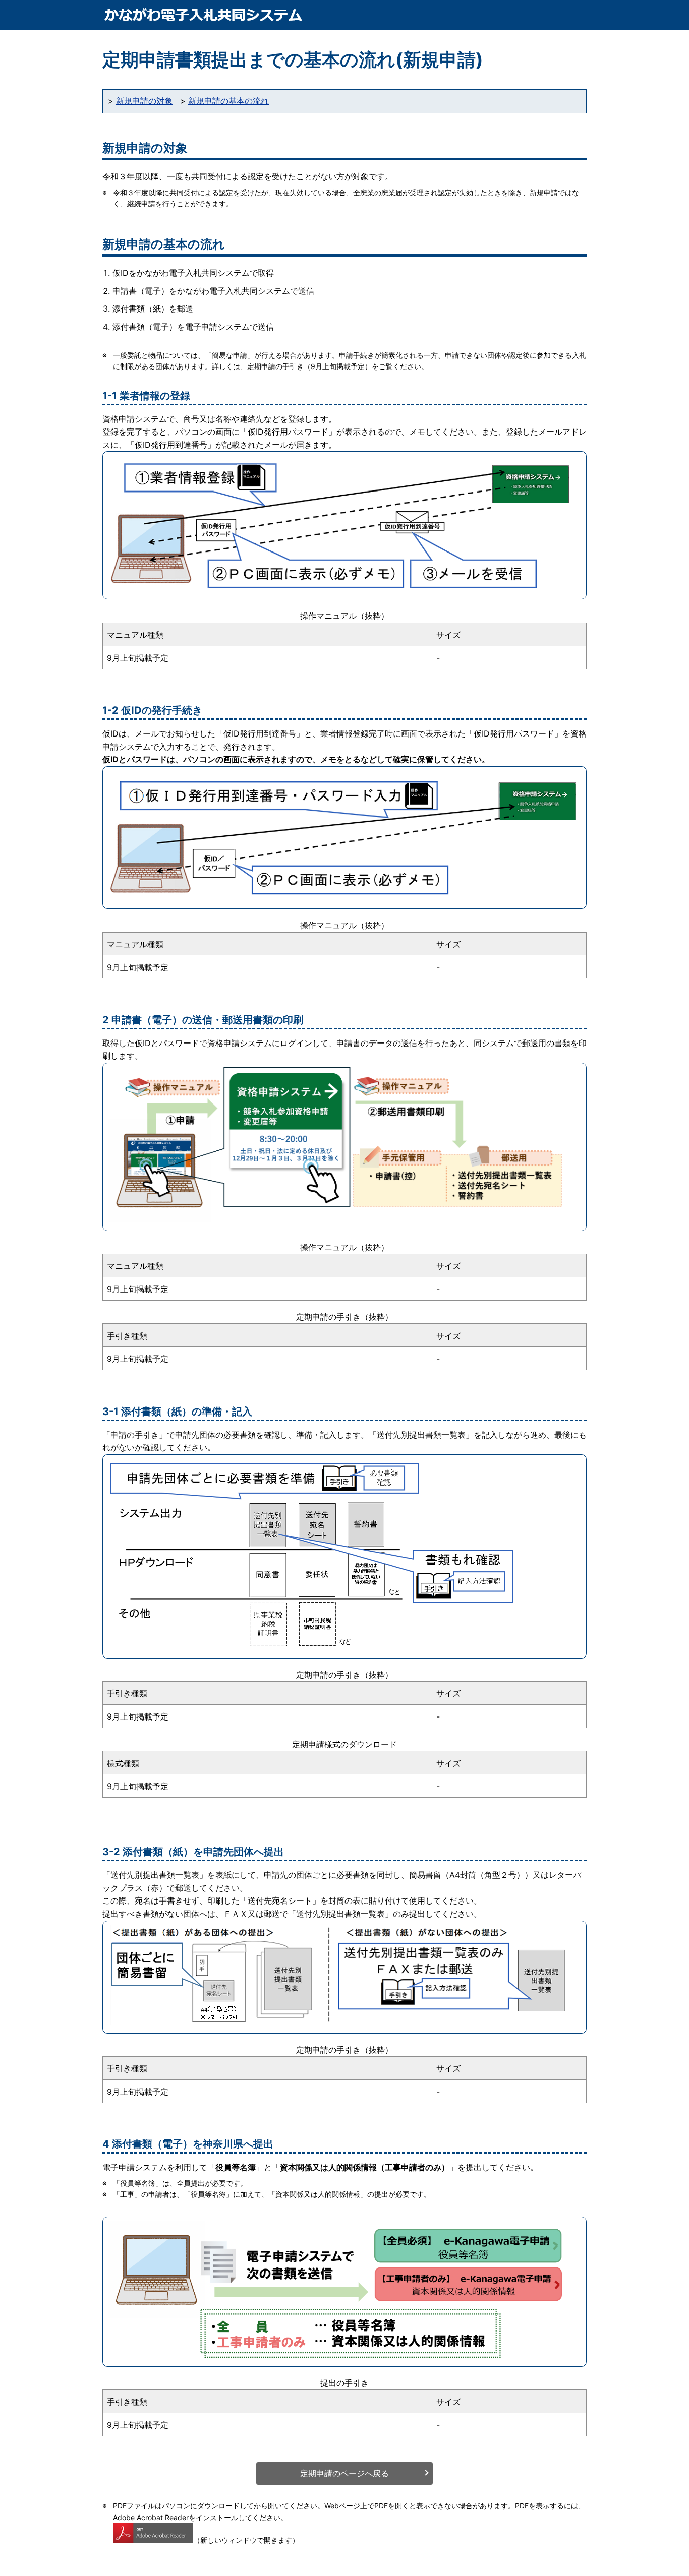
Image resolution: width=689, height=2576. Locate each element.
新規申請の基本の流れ (228, 101)
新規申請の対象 (144, 101)
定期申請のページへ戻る (344, 2473)
